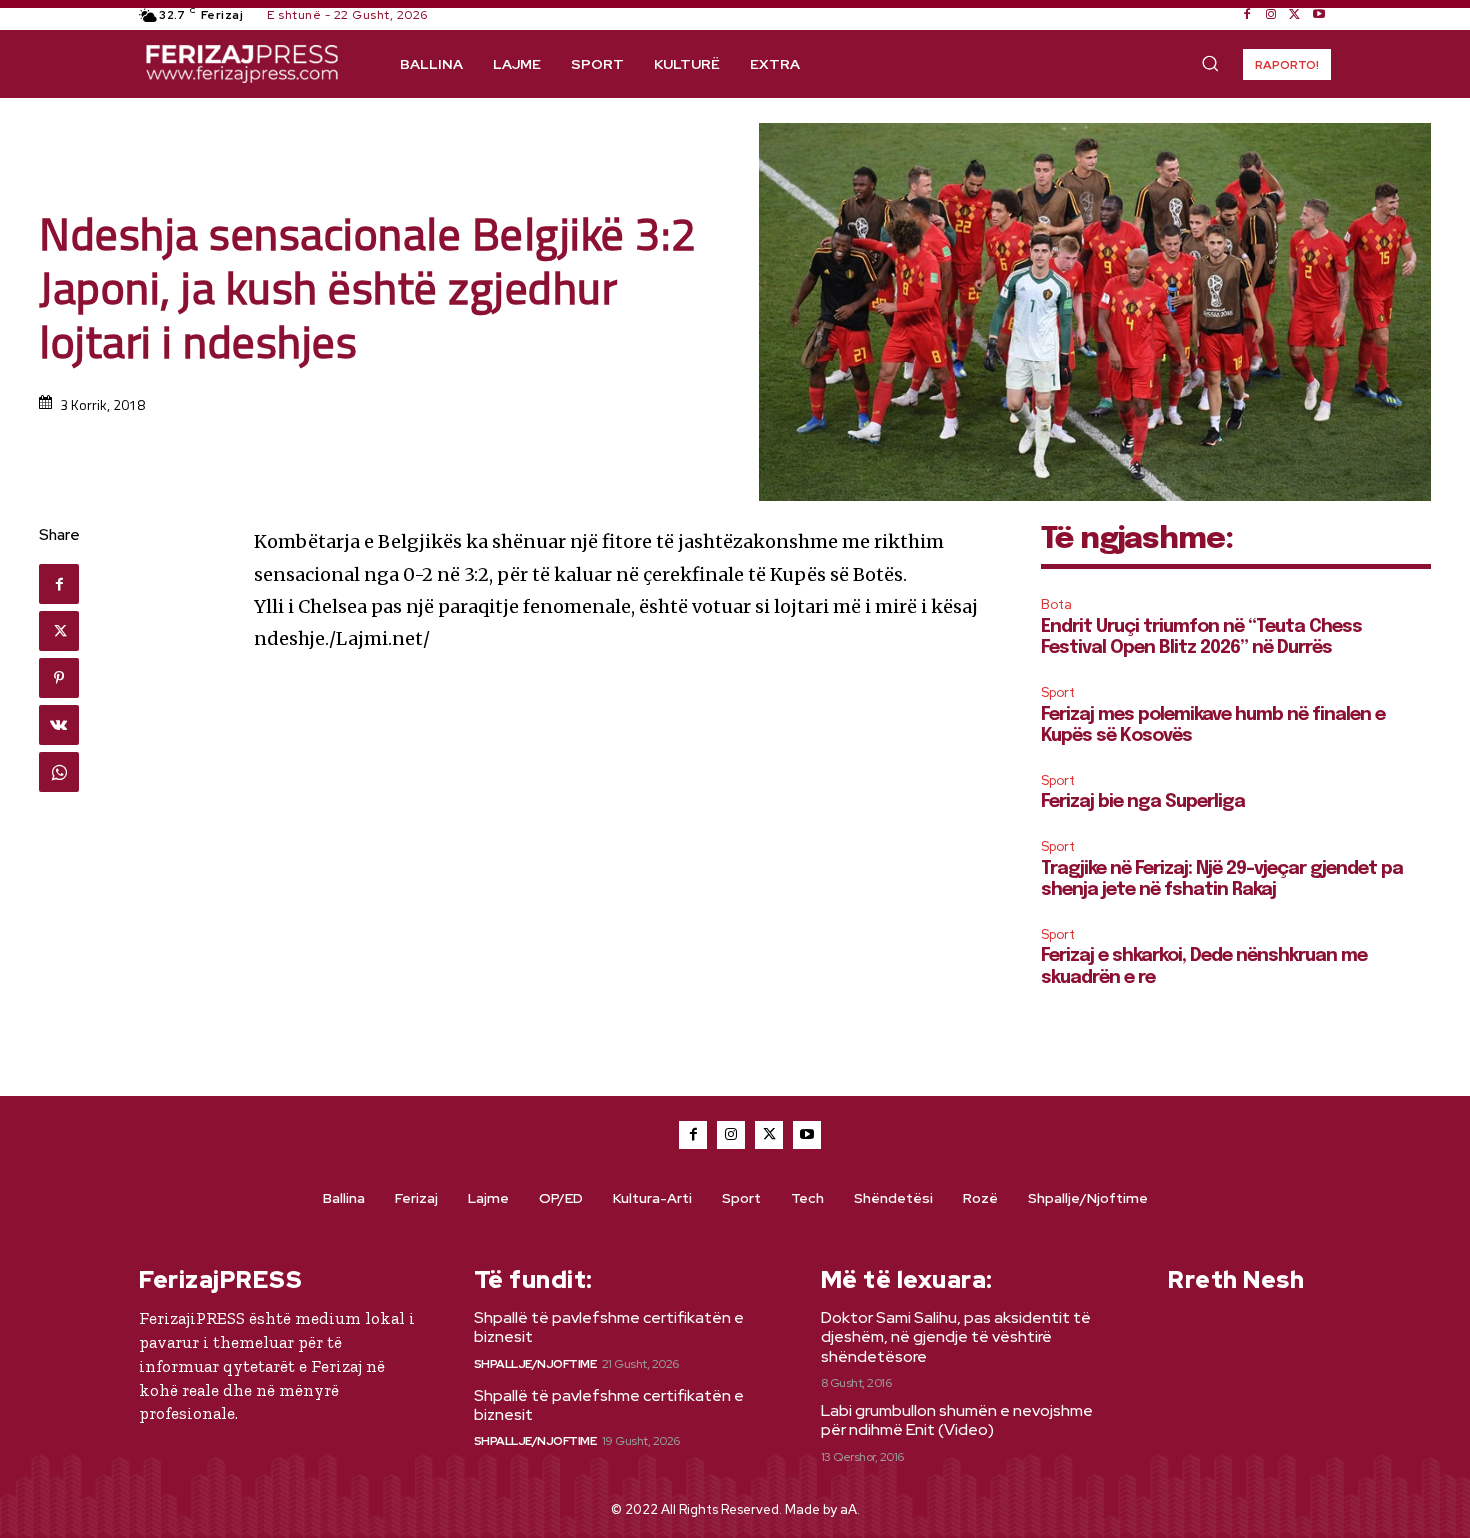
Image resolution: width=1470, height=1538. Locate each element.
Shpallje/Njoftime (535, 1364)
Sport (1058, 692)
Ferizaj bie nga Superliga (1143, 802)
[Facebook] (1247, 15)
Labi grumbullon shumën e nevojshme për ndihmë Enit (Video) (957, 1420)
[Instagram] (1271, 15)
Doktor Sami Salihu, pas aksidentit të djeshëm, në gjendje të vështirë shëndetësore (956, 1336)
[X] (1295, 15)
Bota (1056, 604)
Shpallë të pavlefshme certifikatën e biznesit (609, 1327)
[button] (1210, 63)
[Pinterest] (59, 678)
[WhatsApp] (59, 772)
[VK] (59, 725)
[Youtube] (1319, 15)
